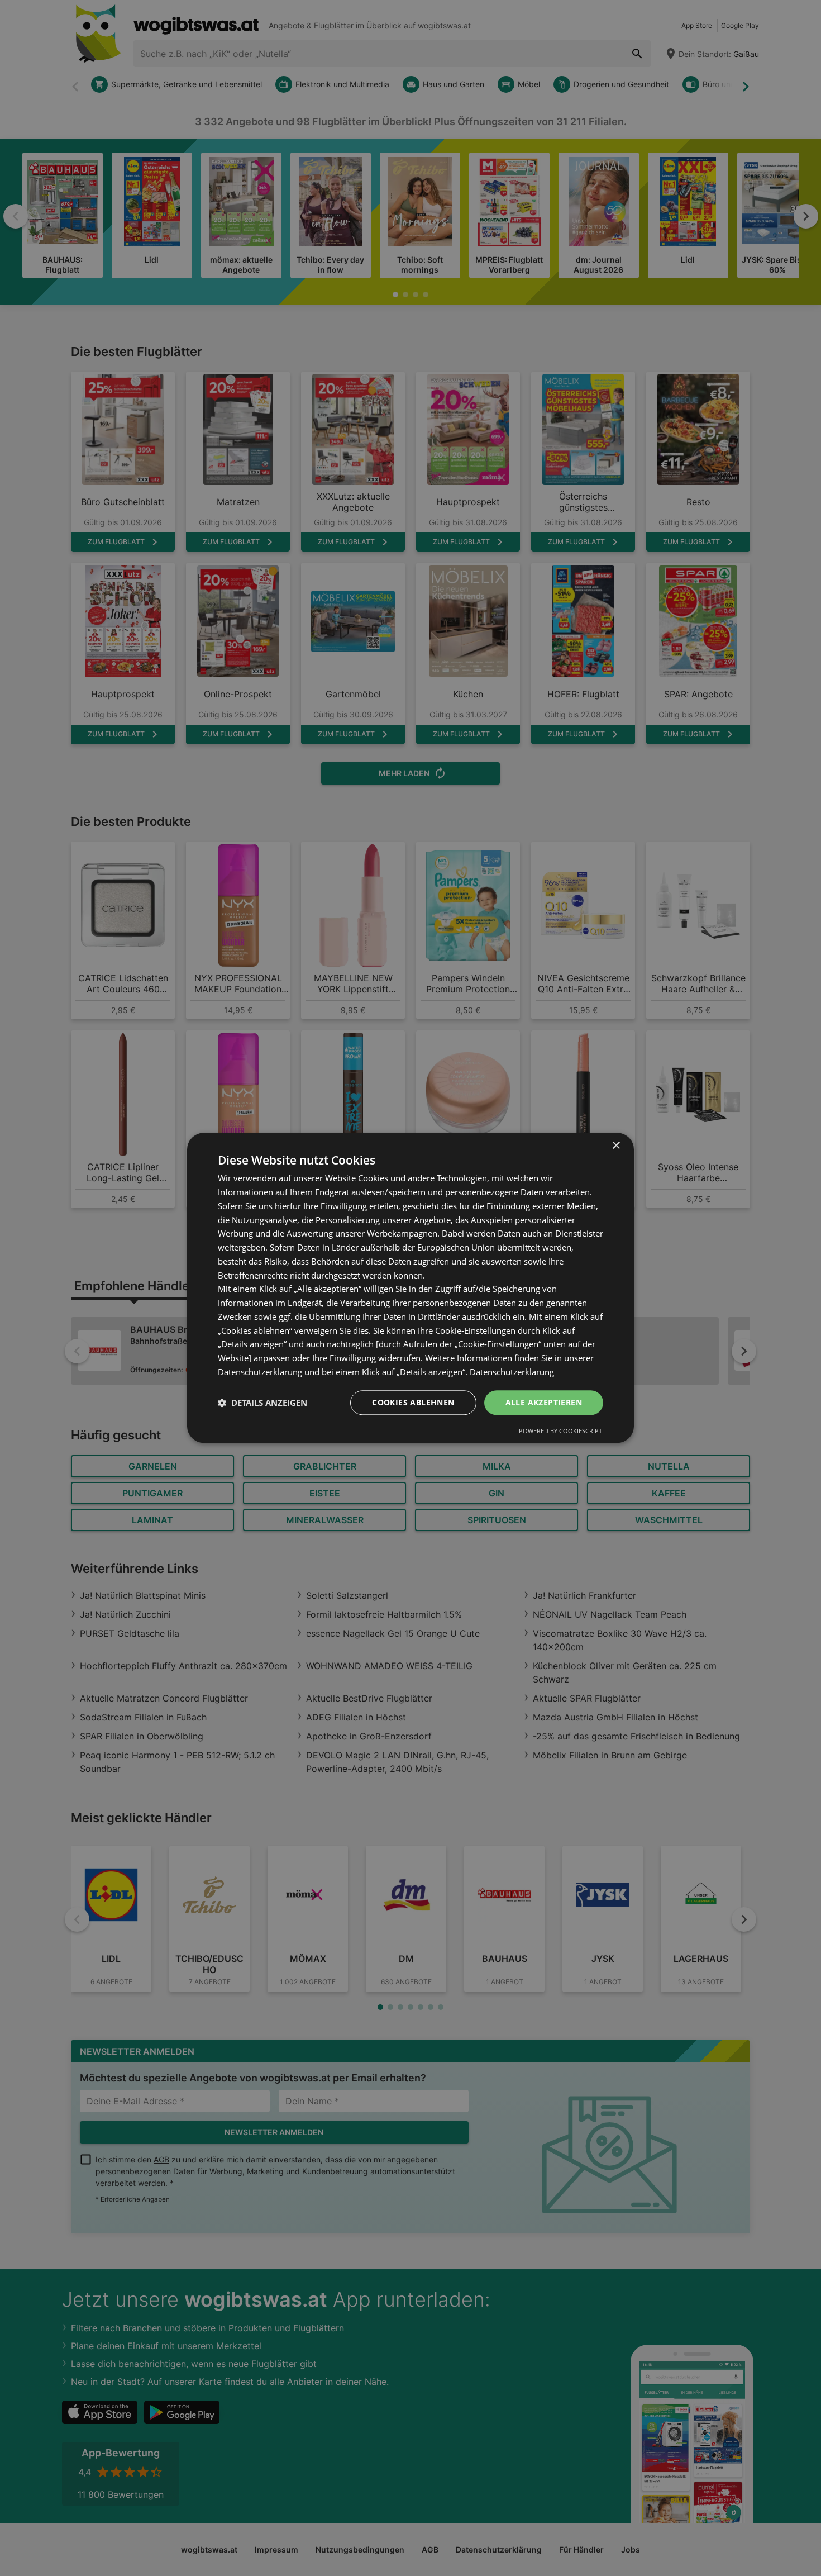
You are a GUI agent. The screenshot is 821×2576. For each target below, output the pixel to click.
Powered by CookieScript (560, 1431)
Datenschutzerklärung (512, 1372)
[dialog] (410, 1288)
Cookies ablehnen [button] (413, 1402)
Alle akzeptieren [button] (544, 1402)
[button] (262, 1403)
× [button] (616, 1146)
